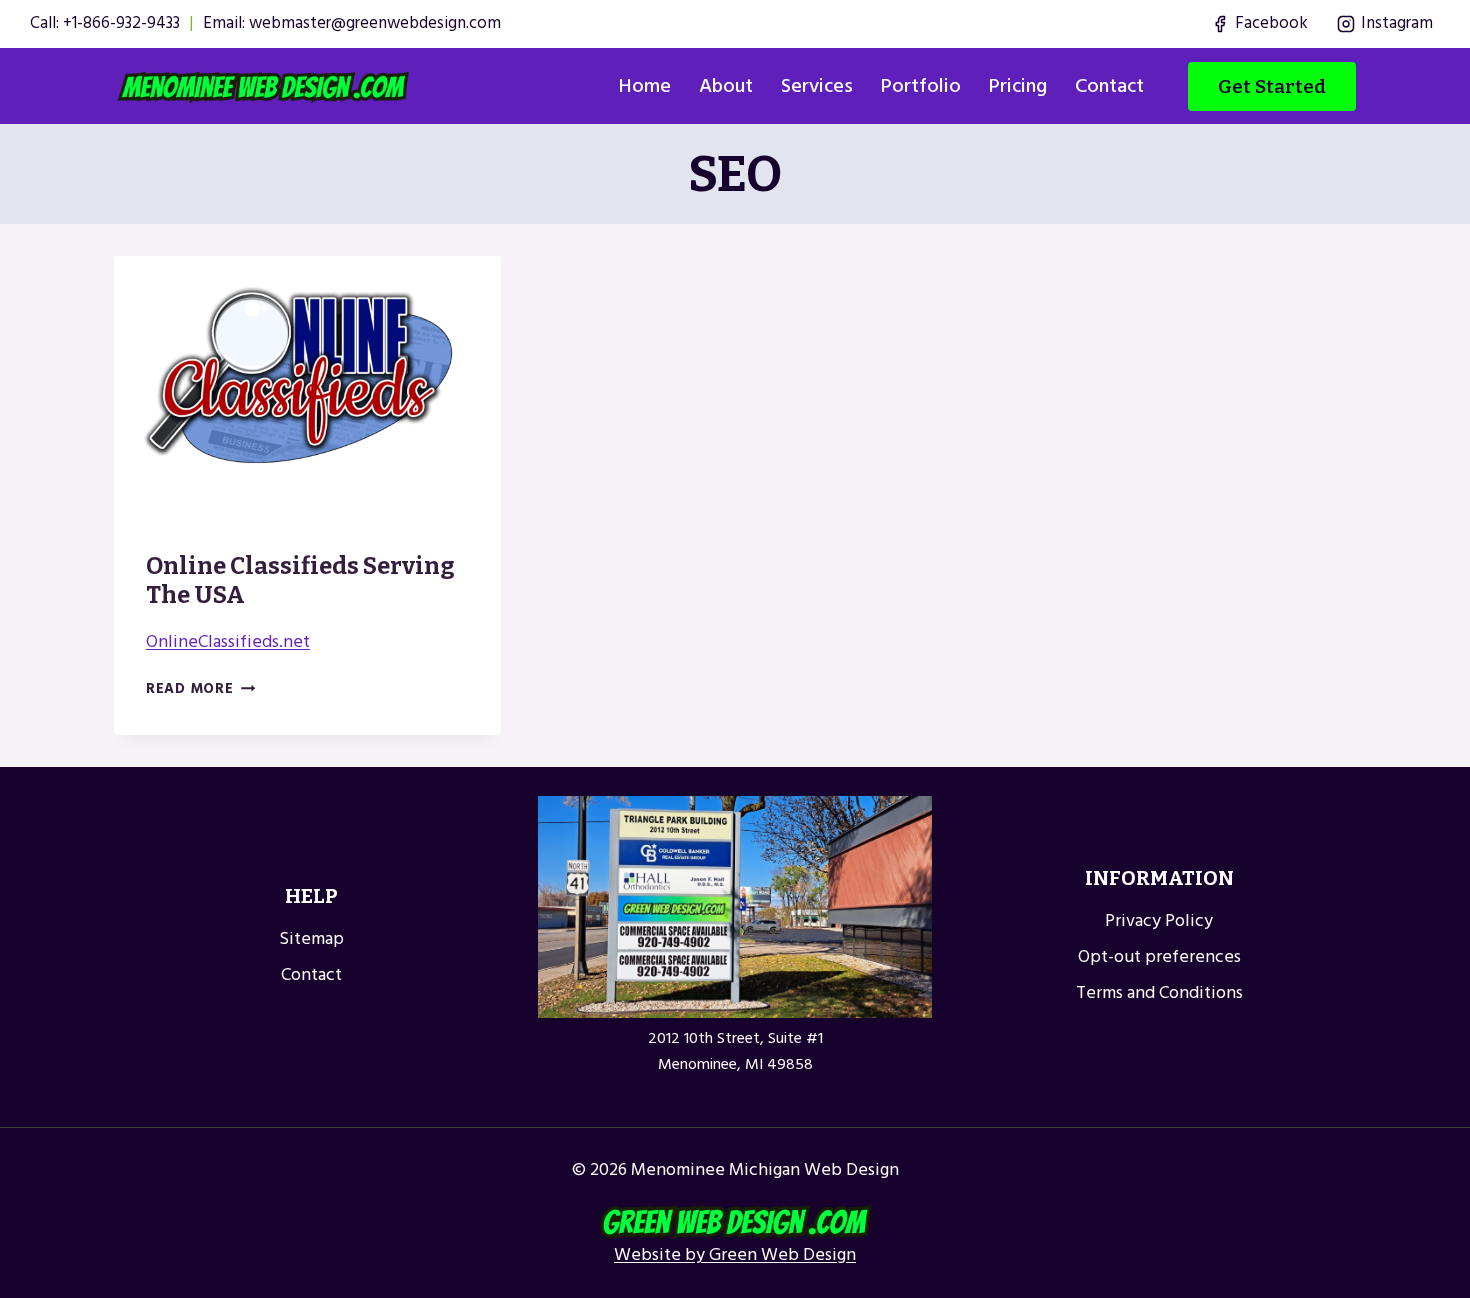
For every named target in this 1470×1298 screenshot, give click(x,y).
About (726, 86)
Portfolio (921, 86)
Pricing (1018, 86)
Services (817, 86)
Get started (1272, 86)
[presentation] (307, 388)
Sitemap (311, 938)
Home (645, 86)
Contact (1109, 86)
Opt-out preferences (1159, 956)
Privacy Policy (1159, 920)
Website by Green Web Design (735, 1254)
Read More (200, 688)
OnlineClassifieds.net (228, 641)
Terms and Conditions (1159, 992)
